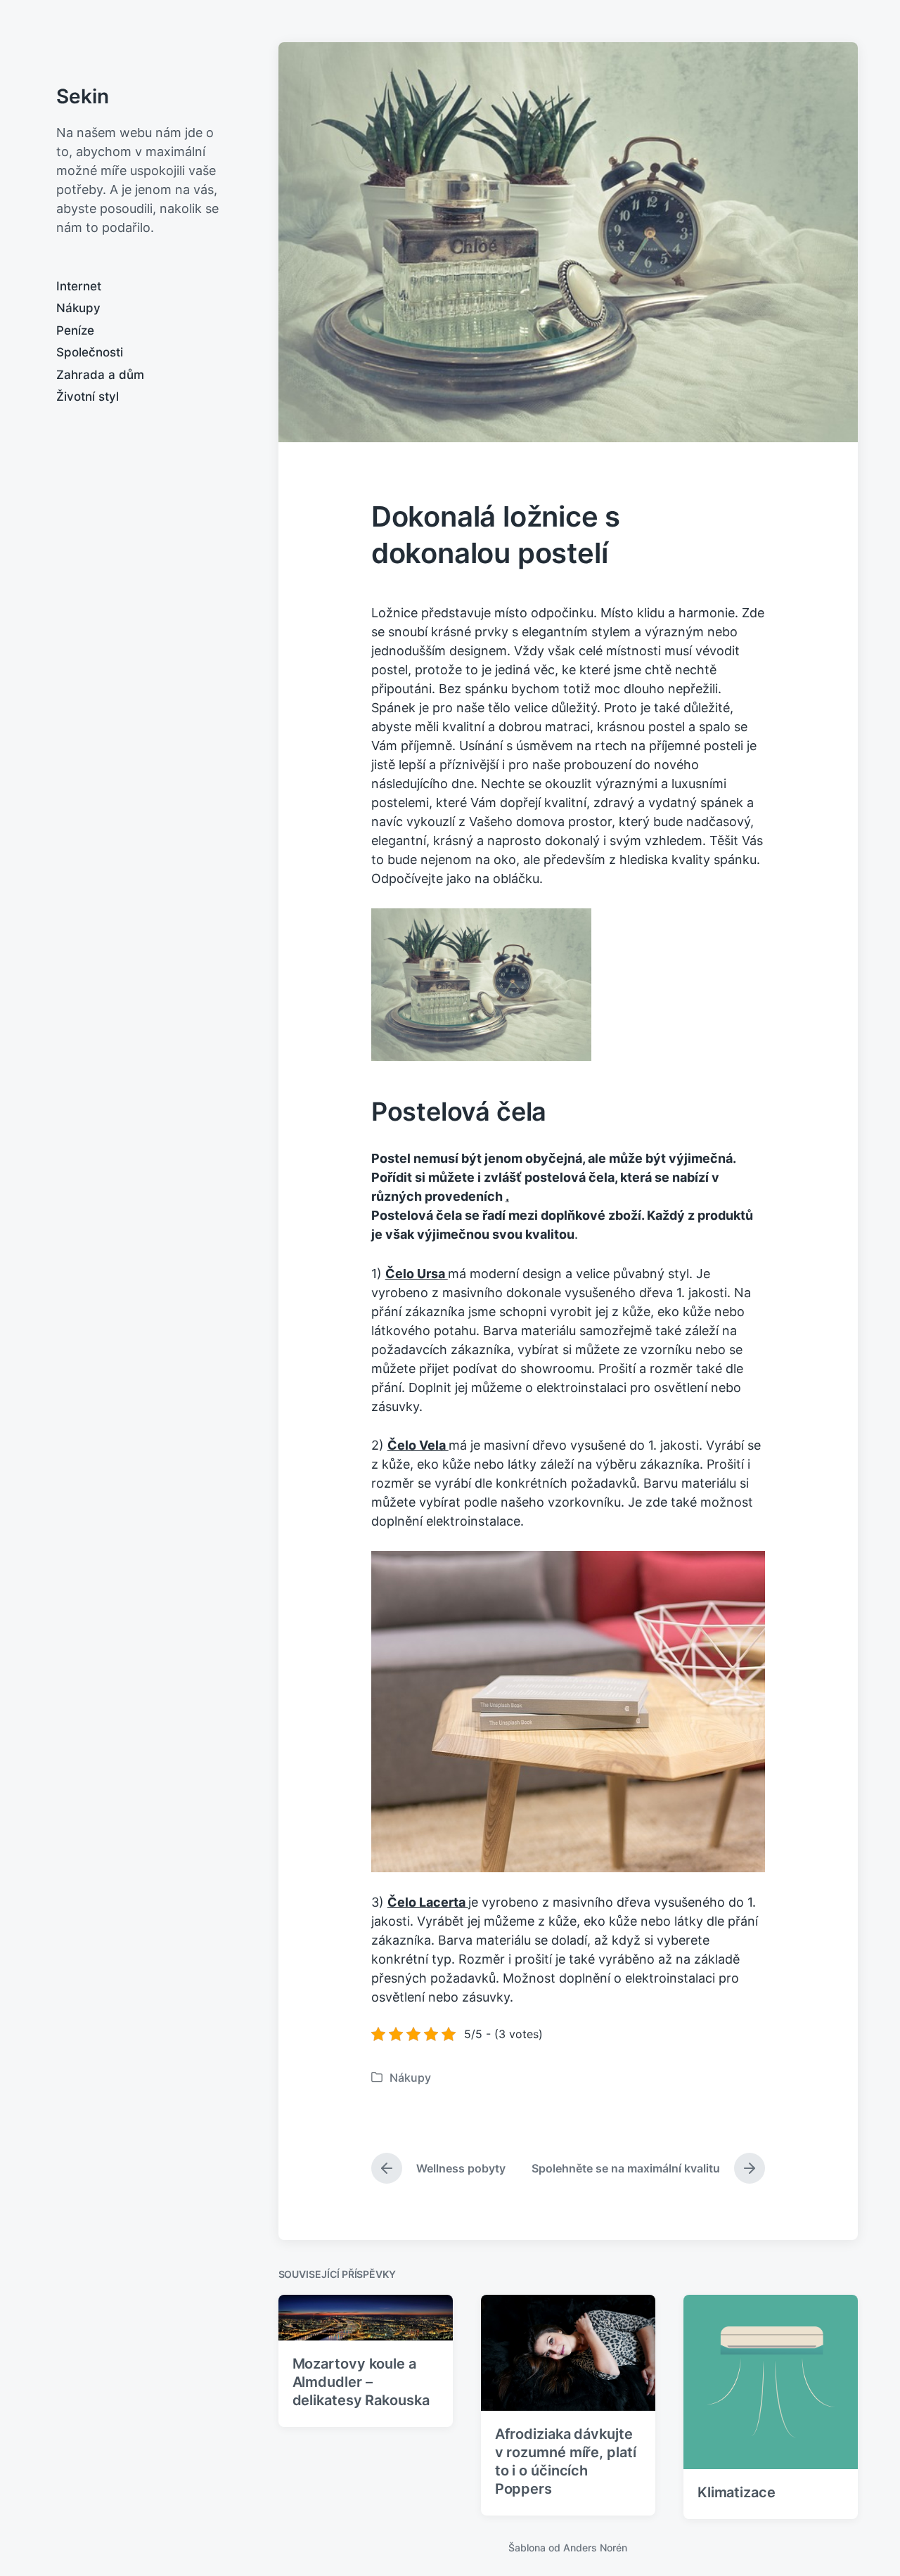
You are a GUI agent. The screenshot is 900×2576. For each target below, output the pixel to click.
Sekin (83, 96)
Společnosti (90, 352)
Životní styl (88, 397)
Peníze (75, 330)
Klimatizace (737, 2492)
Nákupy (78, 308)
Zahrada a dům (100, 375)
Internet (79, 286)
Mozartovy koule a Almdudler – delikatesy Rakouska (361, 2382)
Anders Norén (595, 2548)
